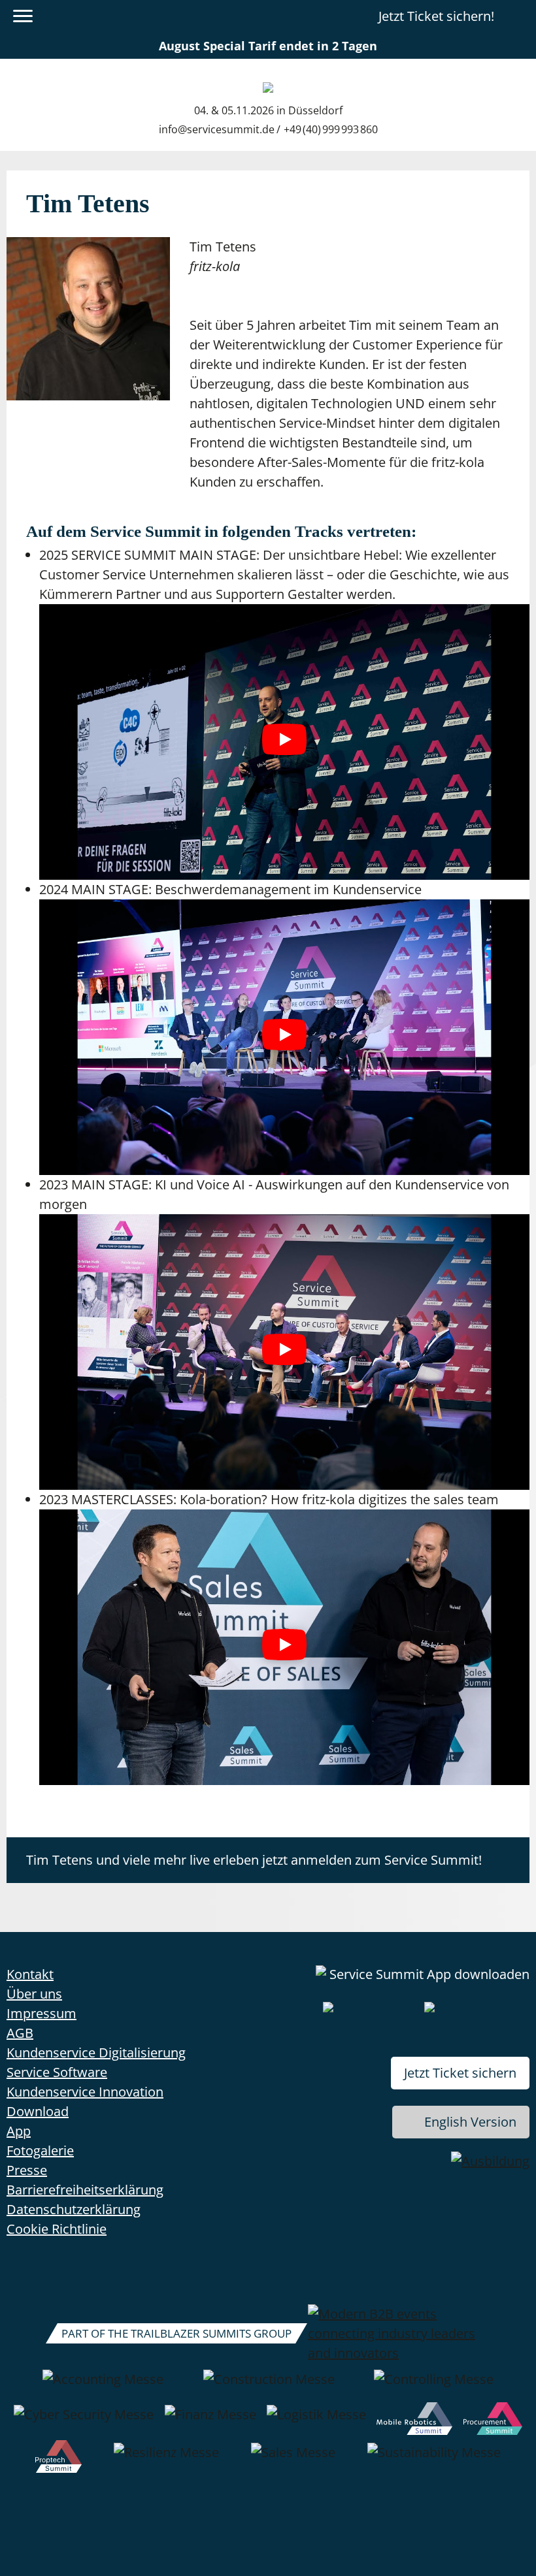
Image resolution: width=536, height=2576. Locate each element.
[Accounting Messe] (103, 2386)
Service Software (57, 2072)
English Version (470, 2122)
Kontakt (30, 1974)
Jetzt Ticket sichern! (436, 16)
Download (38, 2111)
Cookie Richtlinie (57, 2229)
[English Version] (518, 16)
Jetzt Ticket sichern (460, 2073)
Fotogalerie (40, 2150)
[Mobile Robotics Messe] (414, 2421)
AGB (20, 2033)
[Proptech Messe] (59, 2459)
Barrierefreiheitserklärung (85, 2190)
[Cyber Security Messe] (84, 2421)
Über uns (34, 1994)
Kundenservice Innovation (85, 2092)
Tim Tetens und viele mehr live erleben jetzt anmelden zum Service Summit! (254, 1860)
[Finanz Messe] (210, 2421)
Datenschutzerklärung (74, 2209)
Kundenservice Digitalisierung (96, 2053)
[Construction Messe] (269, 2386)
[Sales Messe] (293, 2459)
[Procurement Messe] (493, 2421)
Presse (27, 2170)
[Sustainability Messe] (434, 2459)
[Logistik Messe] (316, 2421)
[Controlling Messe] (434, 2386)
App (19, 2131)
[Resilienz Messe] (166, 2459)
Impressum (42, 2013)
